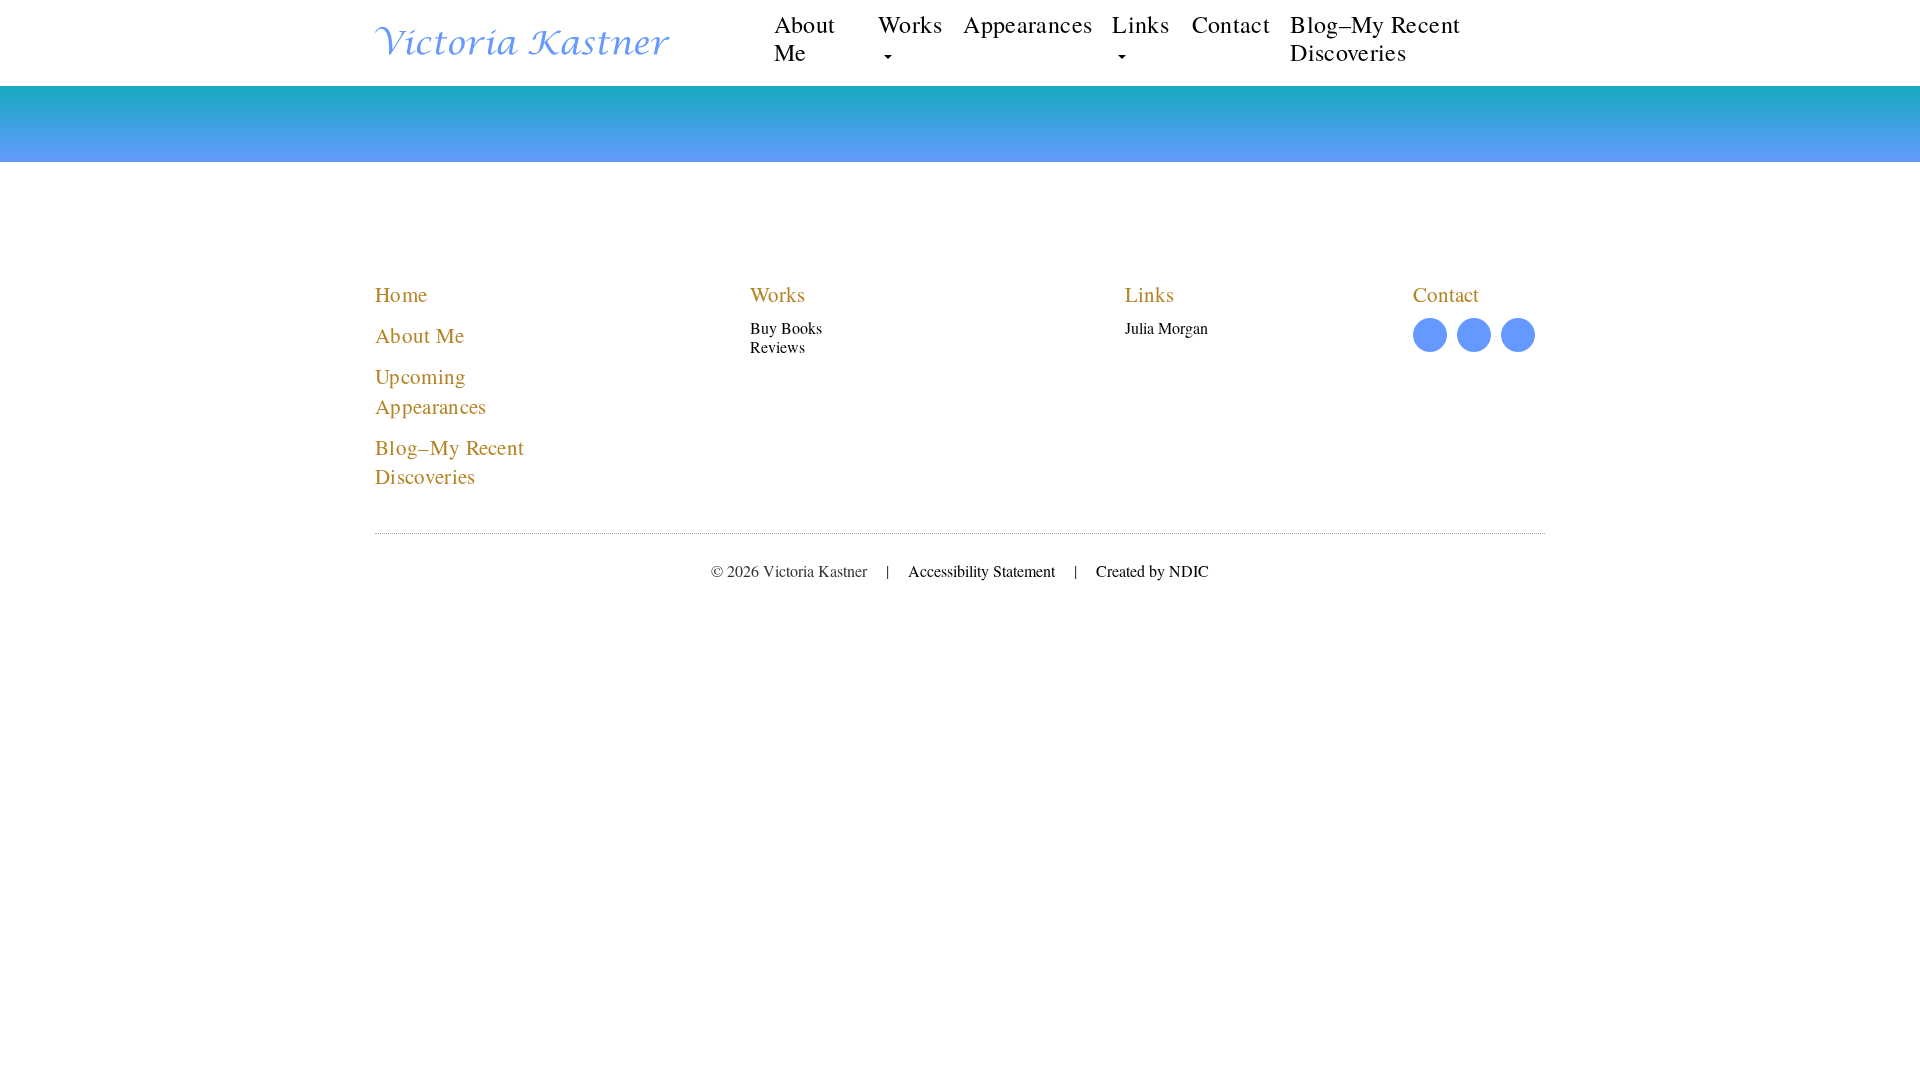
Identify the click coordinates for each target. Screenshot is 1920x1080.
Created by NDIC (1152, 570)
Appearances (1027, 24)
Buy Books (786, 327)
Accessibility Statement (981, 570)
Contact (1231, 24)
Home (401, 294)
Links (1140, 25)
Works (910, 25)
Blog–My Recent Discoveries (1375, 38)
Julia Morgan (1166, 327)
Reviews (777, 346)
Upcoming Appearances (430, 390)
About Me (805, 38)
